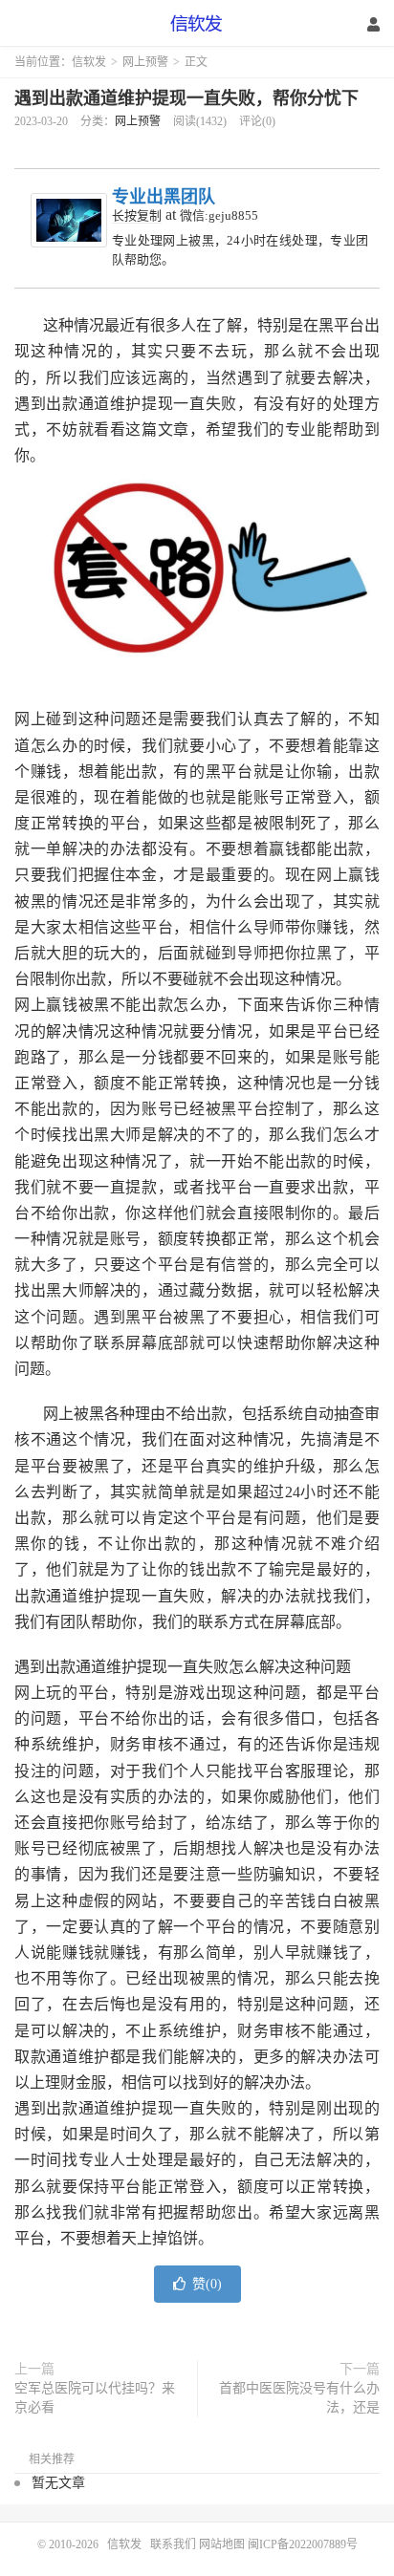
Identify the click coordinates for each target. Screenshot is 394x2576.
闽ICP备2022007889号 (303, 2544)
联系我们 (175, 2544)
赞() (207, 2284)
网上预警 (145, 62)
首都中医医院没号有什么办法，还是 (299, 2398)
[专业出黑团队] (69, 220)
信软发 (197, 24)
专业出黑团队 (164, 197)
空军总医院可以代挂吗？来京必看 (95, 2398)
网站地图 (222, 2544)
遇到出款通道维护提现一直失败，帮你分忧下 (186, 98)
